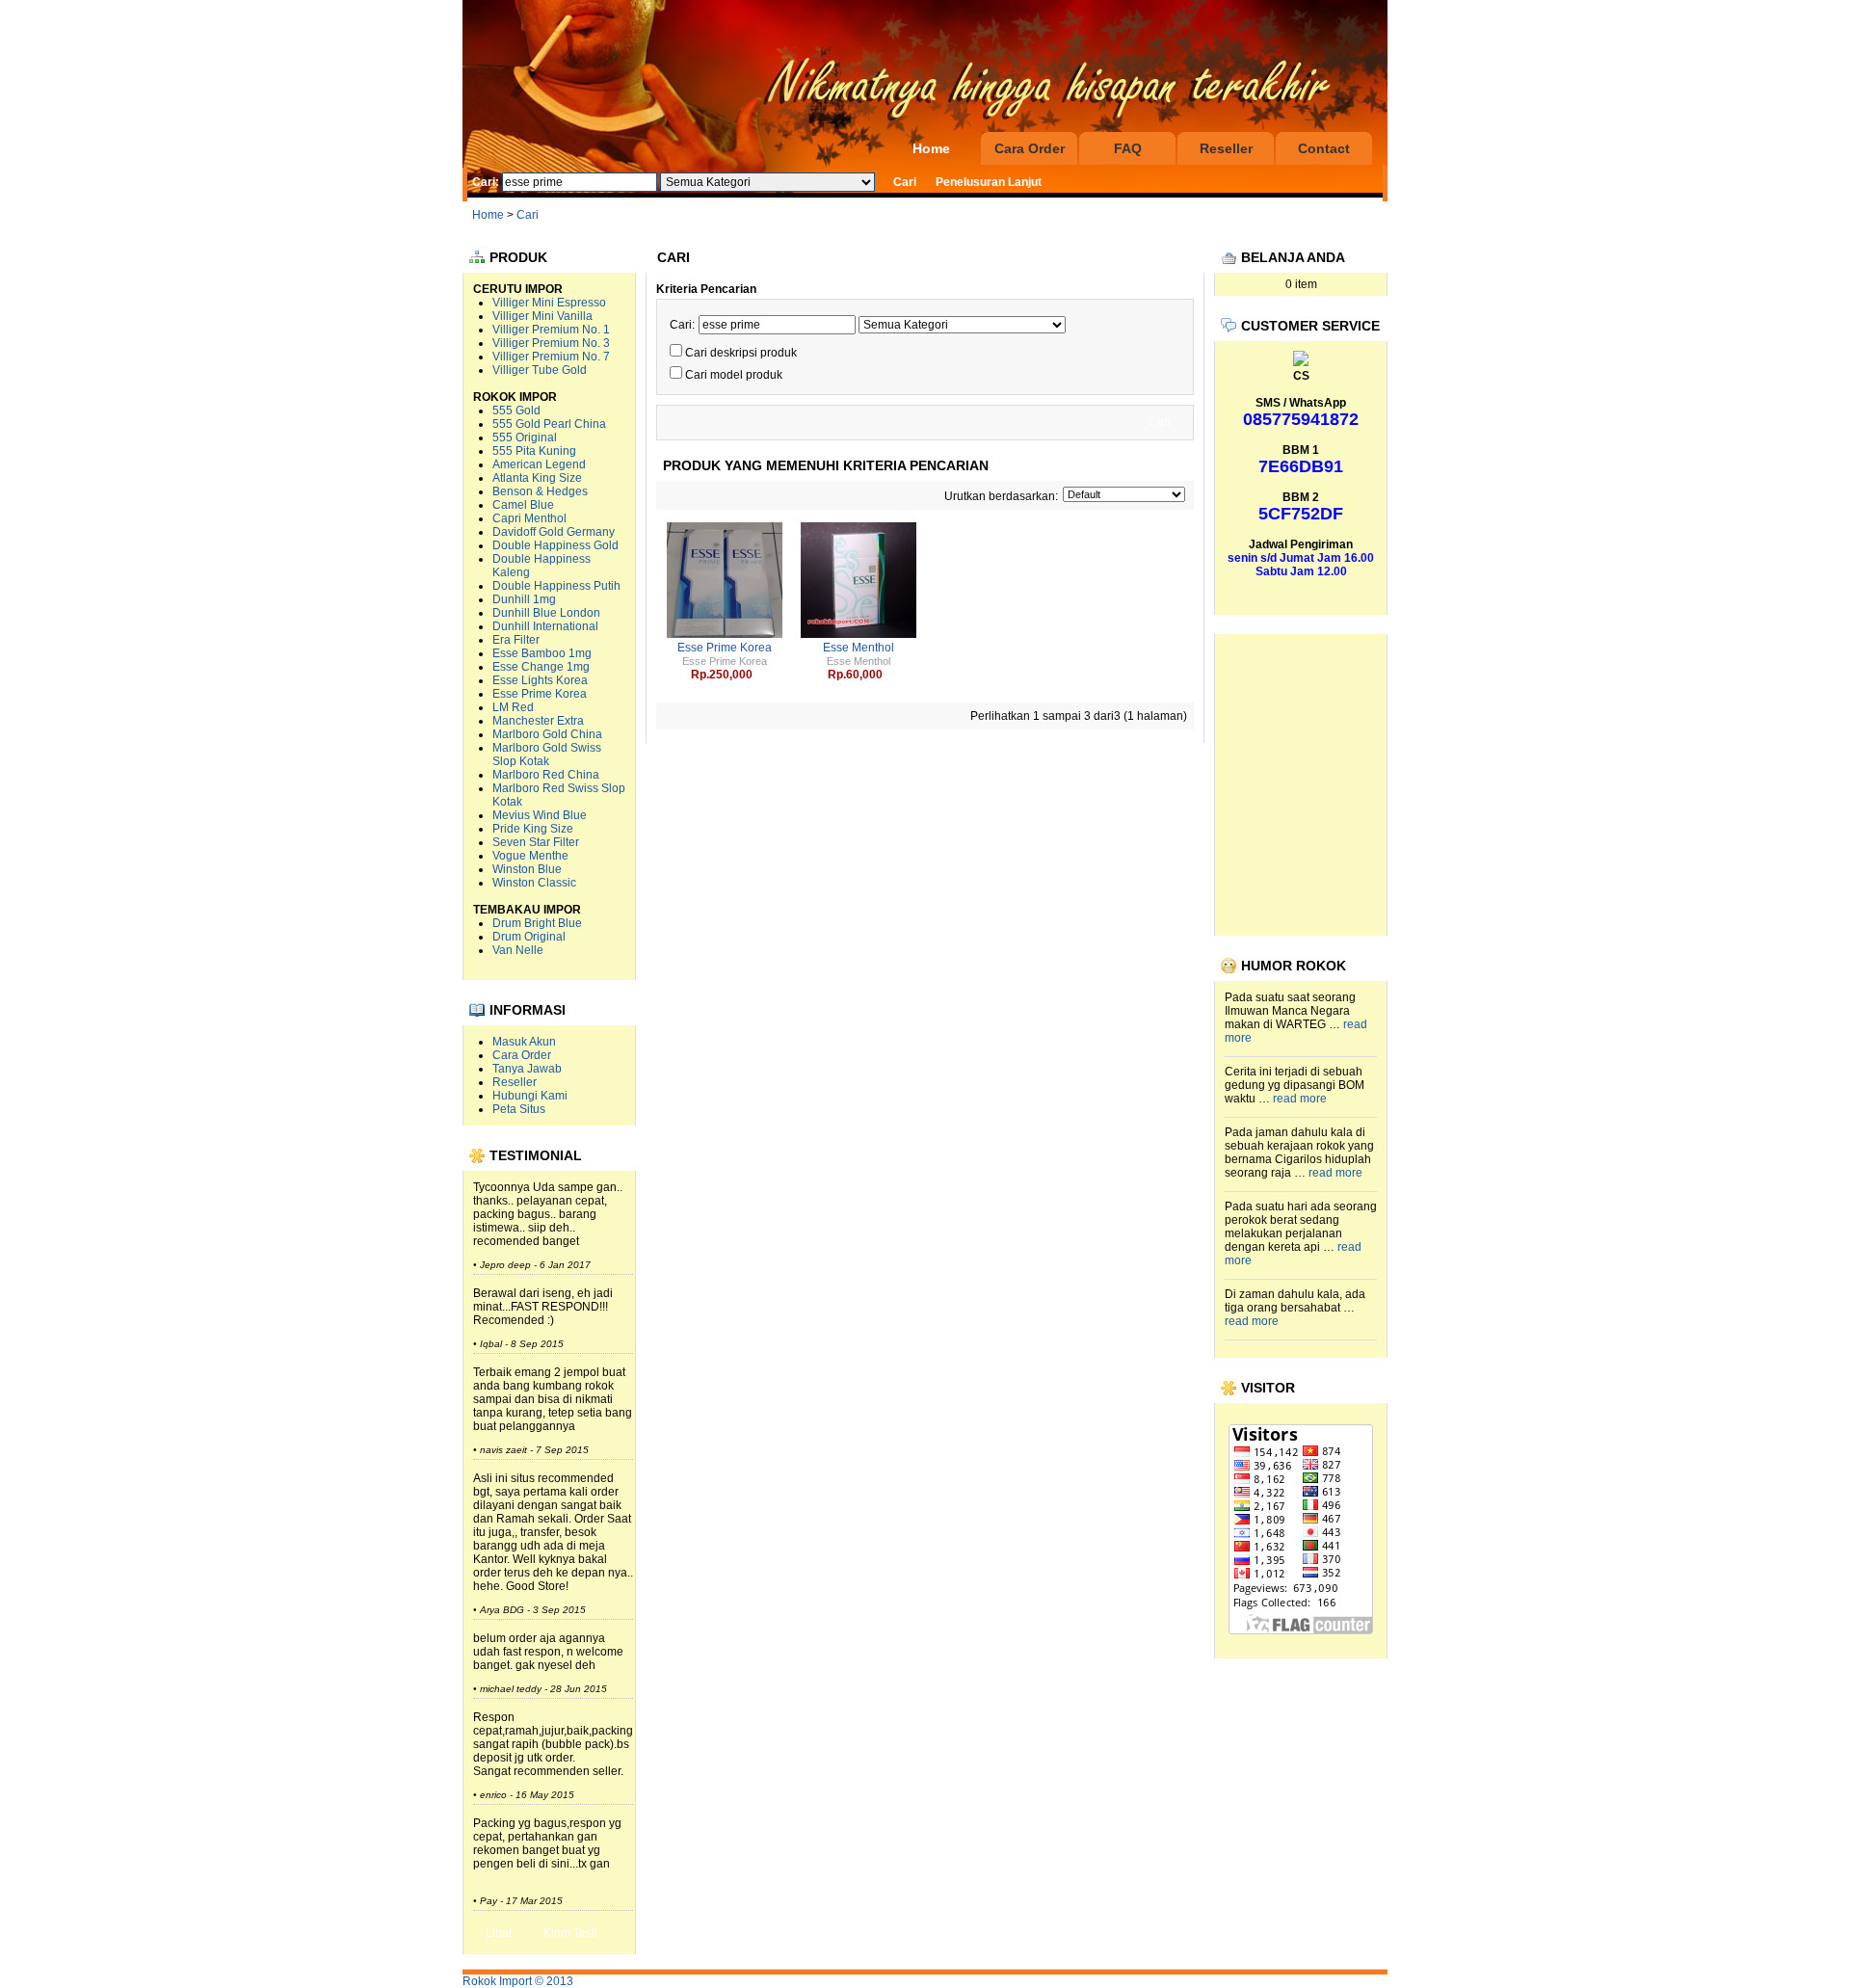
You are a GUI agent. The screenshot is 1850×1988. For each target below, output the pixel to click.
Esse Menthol (859, 648)
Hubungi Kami (530, 1096)
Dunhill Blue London (546, 613)
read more (1300, 1099)
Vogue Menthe (530, 856)
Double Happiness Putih (556, 586)
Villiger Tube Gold (540, 370)
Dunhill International (545, 626)
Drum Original (529, 937)
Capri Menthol (529, 518)
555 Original (525, 437)
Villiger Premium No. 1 (551, 330)
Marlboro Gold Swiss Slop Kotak (547, 755)
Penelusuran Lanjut (989, 182)
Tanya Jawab (527, 1069)
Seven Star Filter (536, 842)
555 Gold (516, 411)
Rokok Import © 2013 (518, 1981)
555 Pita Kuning (534, 451)
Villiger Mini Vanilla (542, 316)
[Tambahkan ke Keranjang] (757, 675)
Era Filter (516, 640)
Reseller (1226, 148)
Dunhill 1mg (524, 599)
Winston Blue (527, 869)
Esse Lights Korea (540, 680)
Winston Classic (534, 883)
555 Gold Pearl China (549, 424)
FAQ (1128, 148)
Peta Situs (519, 1109)
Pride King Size (533, 829)
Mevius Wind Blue (540, 815)
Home (931, 148)
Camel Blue (523, 505)
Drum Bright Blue (537, 923)
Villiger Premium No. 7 (551, 357)
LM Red (513, 707)
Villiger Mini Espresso (549, 303)
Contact (1324, 148)
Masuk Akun (524, 1042)
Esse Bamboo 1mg (542, 653)
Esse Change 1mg (541, 667)
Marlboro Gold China (547, 734)
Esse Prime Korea (540, 694)
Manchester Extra (538, 721)
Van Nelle (518, 950)
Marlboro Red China (546, 775)
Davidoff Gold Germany (554, 532)
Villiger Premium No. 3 (551, 343)
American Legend (539, 464)
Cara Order (1030, 148)
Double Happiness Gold (555, 545)
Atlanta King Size (537, 478)
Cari (528, 215)
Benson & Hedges (540, 491)
